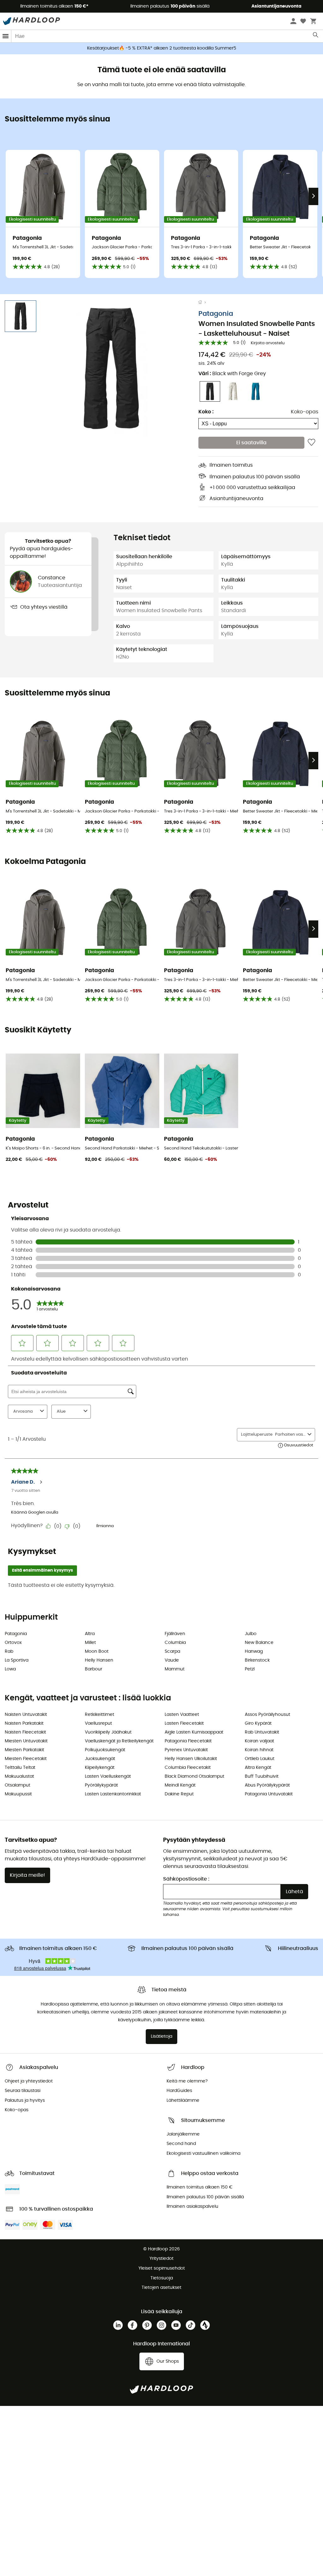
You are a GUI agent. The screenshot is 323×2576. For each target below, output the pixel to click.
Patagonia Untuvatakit (269, 1794)
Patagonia (216, 314)
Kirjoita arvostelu (268, 343)
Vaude (172, 1660)
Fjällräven (175, 1634)
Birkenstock (257, 1660)
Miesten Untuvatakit (26, 1741)
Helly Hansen (99, 1660)
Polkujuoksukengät (105, 1750)
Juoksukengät (100, 1759)
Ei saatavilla (251, 443)
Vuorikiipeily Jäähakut (108, 1732)
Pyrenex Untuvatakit (186, 1750)
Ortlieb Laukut (260, 1759)
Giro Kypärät (258, 1723)
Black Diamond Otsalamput (194, 1776)
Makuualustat (19, 1776)
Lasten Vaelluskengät (108, 1776)
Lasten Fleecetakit (184, 1723)
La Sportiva (17, 1660)
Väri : (232, 374)
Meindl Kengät (180, 1785)
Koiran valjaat (259, 1741)
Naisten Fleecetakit (25, 1732)
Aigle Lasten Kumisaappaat (194, 1732)
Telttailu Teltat (20, 1768)
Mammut (175, 1669)
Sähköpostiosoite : (186, 1879)
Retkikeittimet (100, 1715)
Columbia (175, 1643)
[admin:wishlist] (311, 443)
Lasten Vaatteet (182, 1715)
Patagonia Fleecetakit (188, 1741)
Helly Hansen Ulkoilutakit (191, 1759)
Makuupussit (18, 1794)
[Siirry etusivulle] (203, 303)
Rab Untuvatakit (262, 1732)
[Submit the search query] (316, 36)
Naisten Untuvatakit (26, 1715)
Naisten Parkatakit (24, 1723)
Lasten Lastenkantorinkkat (113, 1794)
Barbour (94, 1669)
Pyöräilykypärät (101, 1785)
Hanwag (254, 1651)
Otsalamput (18, 1785)
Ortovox (13, 1643)
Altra (90, 1634)
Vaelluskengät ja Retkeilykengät (119, 1741)
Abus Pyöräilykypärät (267, 1785)
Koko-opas (305, 412)
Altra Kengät (258, 1768)
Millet (90, 1643)
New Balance (259, 1643)
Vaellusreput (98, 1723)
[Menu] (6, 36)
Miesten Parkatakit (24, 1750)
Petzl (250, 1669)
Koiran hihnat (259, 1750)
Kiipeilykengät (100, 1768)
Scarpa (172, 1651)
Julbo (251, 1634)
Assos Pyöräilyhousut (267, 1715)
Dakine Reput (179, 1794)
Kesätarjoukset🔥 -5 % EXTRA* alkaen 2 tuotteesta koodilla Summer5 (162, 48)
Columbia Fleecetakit (188, 1768)
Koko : (206, 412)
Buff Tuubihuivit (262, 1776)
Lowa (10, 1669)
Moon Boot (97, 1651)
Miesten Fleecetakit (26, 1759)
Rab (9, 1651)
